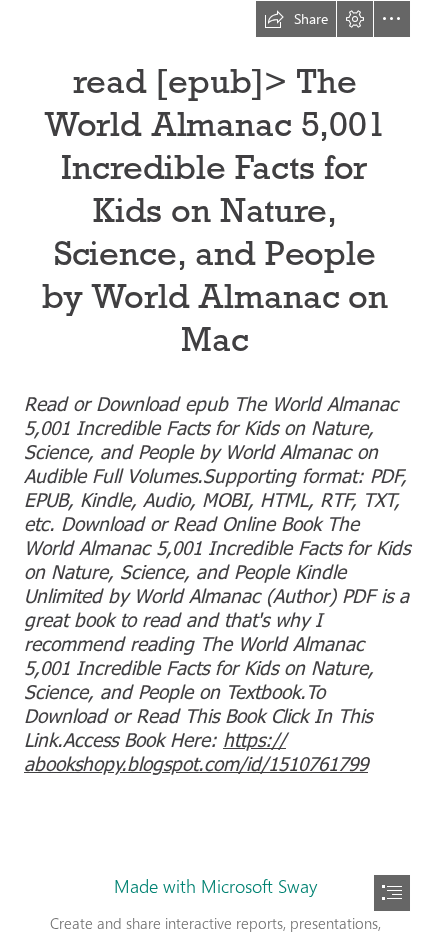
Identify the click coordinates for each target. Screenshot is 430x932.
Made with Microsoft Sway (215, 886)
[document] (215, 466)
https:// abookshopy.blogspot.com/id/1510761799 (196, 750)
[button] (296, 19)
